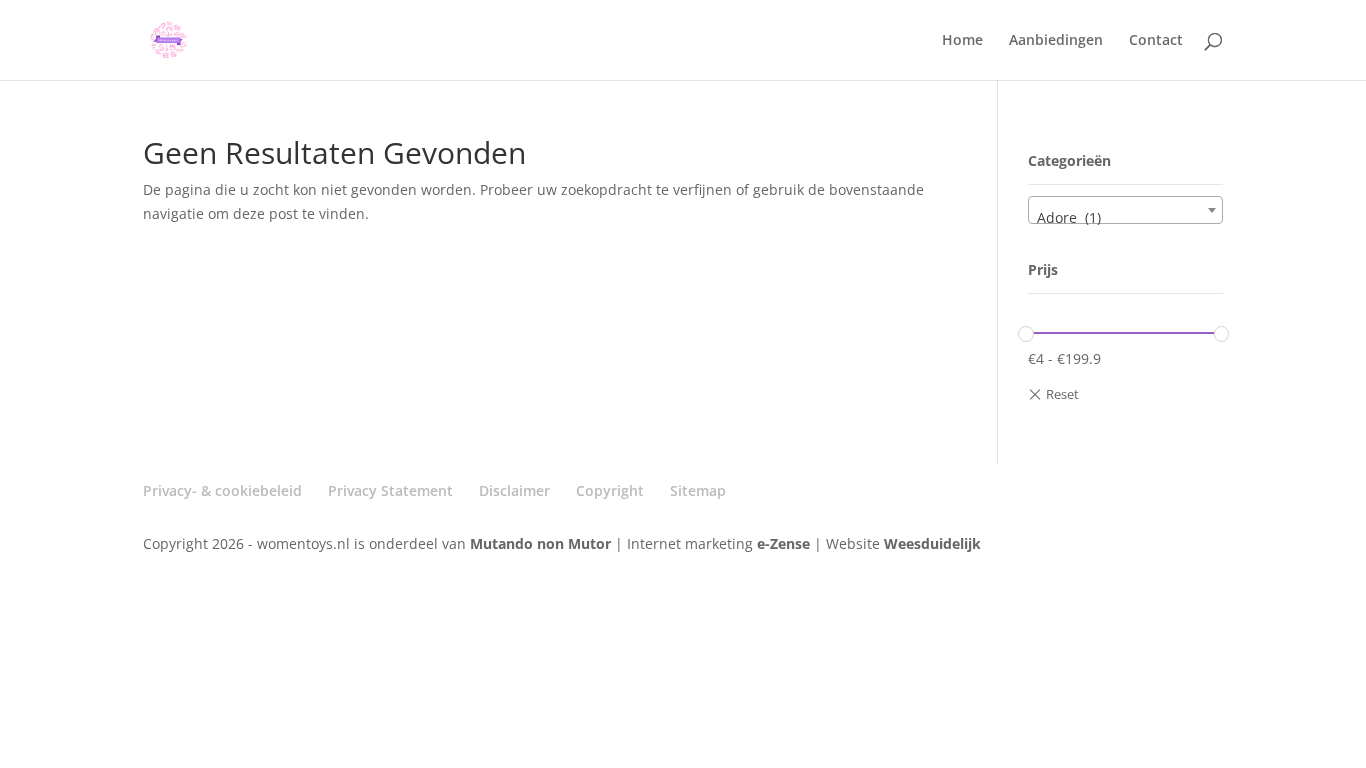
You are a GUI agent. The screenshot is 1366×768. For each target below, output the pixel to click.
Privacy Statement (390, 490)
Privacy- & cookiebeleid (222, 490)
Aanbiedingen (1056, 41)
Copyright (610, 490)
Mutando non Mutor (542, 543)
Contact (1156, 41)
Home (962, 41)
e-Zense (783, 543)
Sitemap (698, 490)
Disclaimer (514, 490)
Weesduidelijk (932, 543)
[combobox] (1125, 210)
